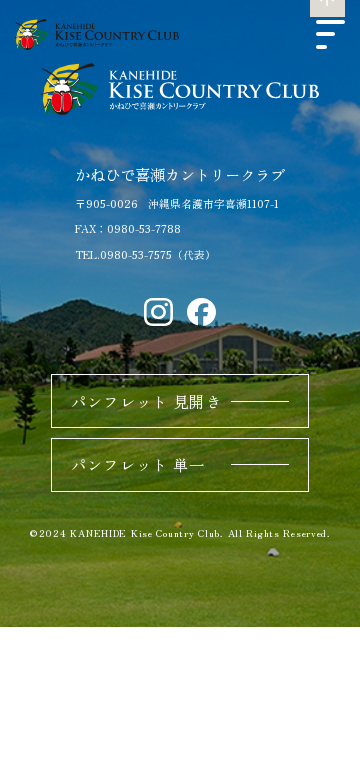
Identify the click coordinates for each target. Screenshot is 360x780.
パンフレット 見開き (146, 401)
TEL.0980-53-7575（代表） (145, 254)
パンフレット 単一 (138, 464)
